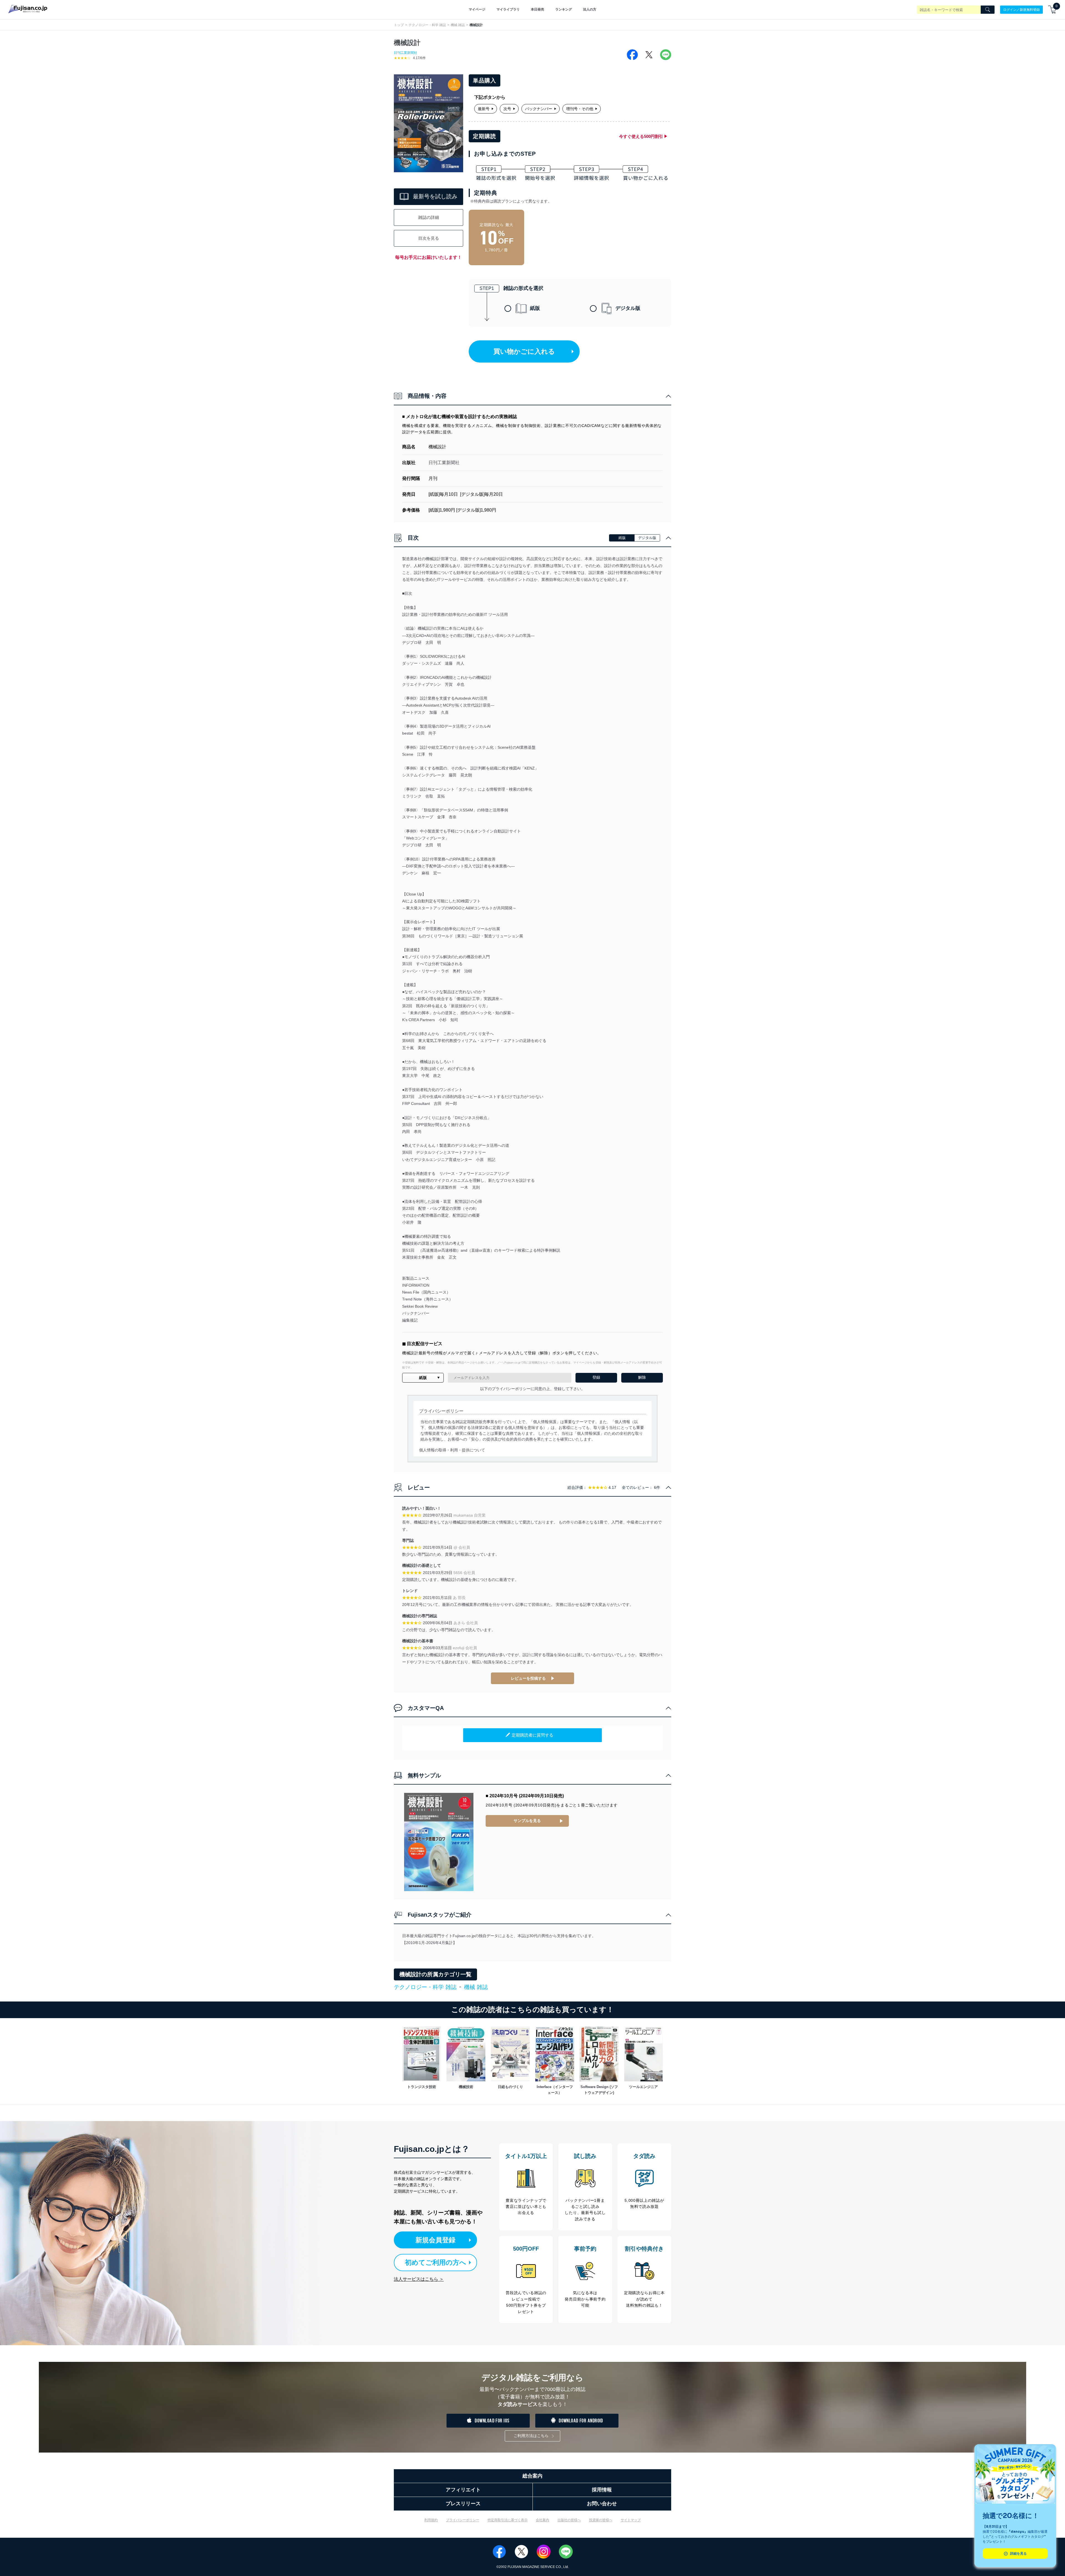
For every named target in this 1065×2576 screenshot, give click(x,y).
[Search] (988, 10)
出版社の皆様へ (569, 2520)
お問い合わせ (602, 2504)
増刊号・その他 (580, 109)
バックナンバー (539, 109)
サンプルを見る (527, 1821)
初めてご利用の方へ (436, 2262)
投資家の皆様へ (601, 2520)
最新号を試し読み (435, 196)
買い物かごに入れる (524, 351)
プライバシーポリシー (463, 2520)
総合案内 (532, 2476)
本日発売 (537, 9)
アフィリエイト (463, 2490)
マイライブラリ (508, 9)
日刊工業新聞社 (405, 53)
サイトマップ (631, 2520)
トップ (399, 25)
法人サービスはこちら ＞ (419, 2279)
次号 (507, 109)
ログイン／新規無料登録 (1021, 9)
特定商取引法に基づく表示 (508, 2520)
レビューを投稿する (528, 1678)
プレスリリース (463, 2504)
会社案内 (542, 2520)
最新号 (484, 109)
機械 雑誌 (458, 25)
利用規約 (431, 2520)
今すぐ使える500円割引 (641, 136)
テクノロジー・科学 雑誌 (427, 25)
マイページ (477, 9)
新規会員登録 (435, 2240)
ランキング (564, 9)
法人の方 (590, 9)
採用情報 (602, 2490)
